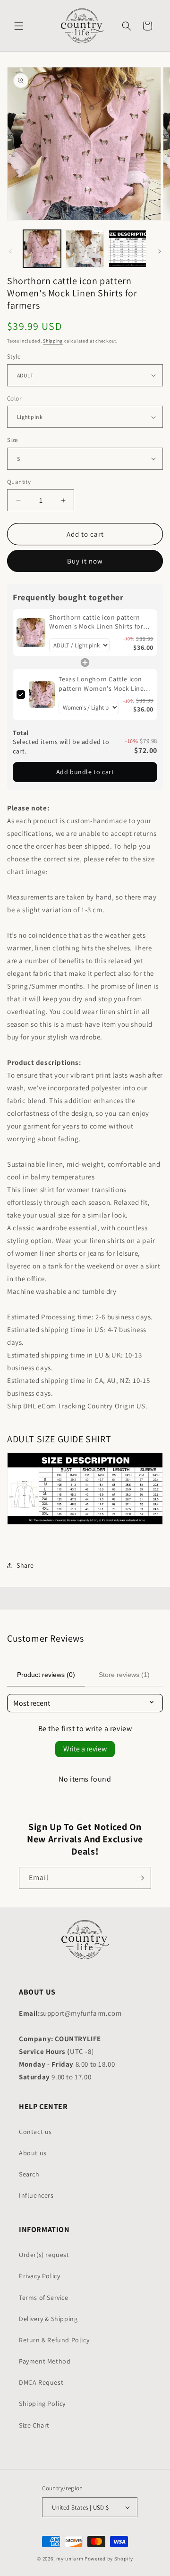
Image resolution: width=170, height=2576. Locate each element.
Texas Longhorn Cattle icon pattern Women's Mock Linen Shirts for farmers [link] (103, 684)
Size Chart (34, 2425)
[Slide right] (160, 251)
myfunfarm (70, 2559)
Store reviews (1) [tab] (124, 1675)
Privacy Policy (39, 2276)
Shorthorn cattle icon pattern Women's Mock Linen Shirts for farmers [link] (96, 622)
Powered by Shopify (109, 2559)
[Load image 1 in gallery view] (42, 249)
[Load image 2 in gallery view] (85, 249)
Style (14, 356)
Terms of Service (44, 2298)
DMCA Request (41, 2382)
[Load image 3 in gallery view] (127, 249)
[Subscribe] (140, 1878)
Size (13, 440)
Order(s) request (44, 2255)
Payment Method (45, 2361)
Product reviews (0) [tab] (46, 1675)
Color (14, 398)
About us (33, 2153)
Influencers (36, 2195)
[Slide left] (10, 251)
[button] (19, 26)
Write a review (85, 1749)
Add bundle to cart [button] (85, 772)
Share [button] (25, 1565)
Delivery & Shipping (48, 2319)
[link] (31, 633)
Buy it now (85, 561)
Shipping (53, 341)
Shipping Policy (42, 2404)
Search (29, 2174)
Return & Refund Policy (54, 2340)
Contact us (35, 2132)
